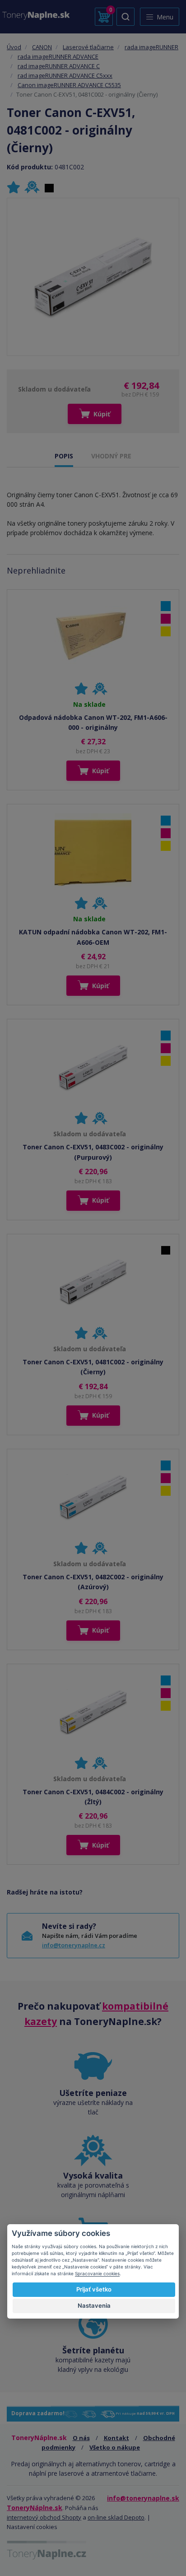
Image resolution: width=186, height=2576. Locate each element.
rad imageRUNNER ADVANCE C (59, 66)
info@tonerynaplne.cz (74, 1945)
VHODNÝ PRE (111, 456)
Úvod (14, 47)
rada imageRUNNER (151, 47)
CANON (42, 47)
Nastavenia (94, 2305)
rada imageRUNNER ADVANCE (58, 56)
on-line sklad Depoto (116, 2517)
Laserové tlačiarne (88, 47)
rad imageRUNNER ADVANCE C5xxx (65, 75)
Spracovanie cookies (97, 2273)
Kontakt (116, 2438)
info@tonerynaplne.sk (143, 2498)
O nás (81, 2438)
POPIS (64, 456)
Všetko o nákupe (115, 2447)
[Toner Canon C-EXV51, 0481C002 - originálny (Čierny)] (93, 277)
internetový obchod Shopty (44, 2517)
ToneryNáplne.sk (35, 2508)
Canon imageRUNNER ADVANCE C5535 (69, 85)
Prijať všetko (94, 2289)
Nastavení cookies (32, 2527)
